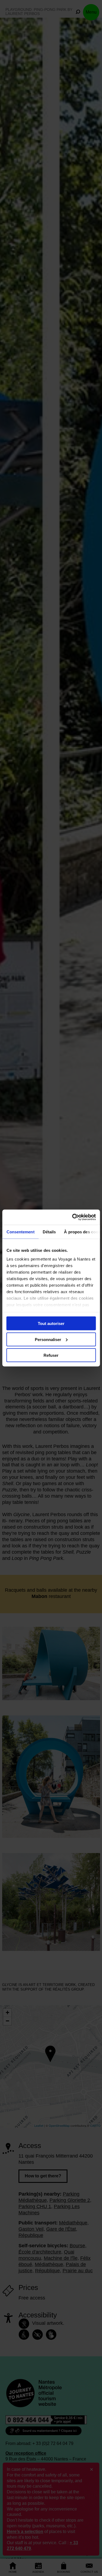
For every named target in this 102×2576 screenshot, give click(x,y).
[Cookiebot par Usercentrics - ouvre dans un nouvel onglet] (73, 1217)
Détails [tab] (49, 1232)
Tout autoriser (51, 1323)
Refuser (51, 1355)
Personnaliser (48, 1339)
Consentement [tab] (20, 1232)
